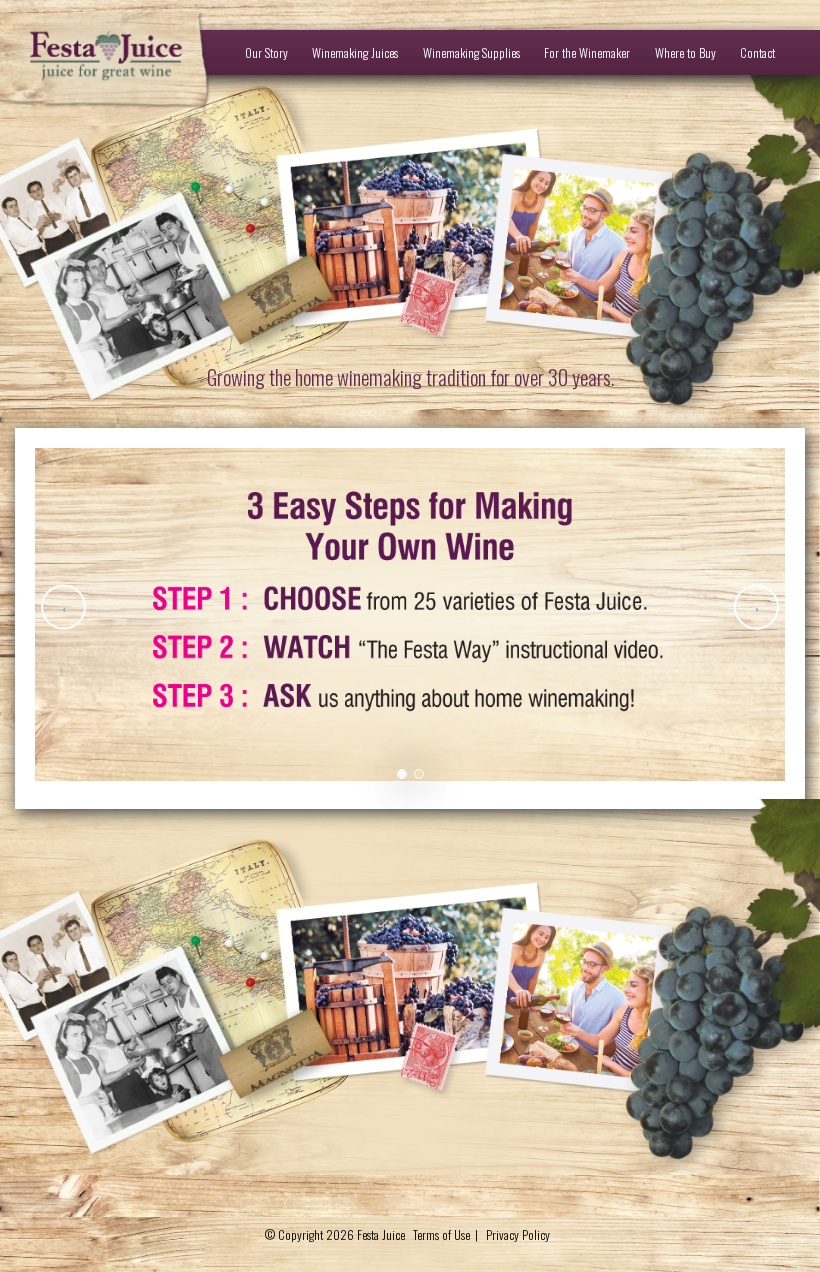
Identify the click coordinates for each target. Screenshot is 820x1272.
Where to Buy (685, 52)
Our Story (266, 52)
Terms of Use (441, 1234)
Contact (757, 52)
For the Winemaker (587, 52)
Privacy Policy (518, 1234)
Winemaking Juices (355, 52)
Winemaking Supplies (471, 52)
